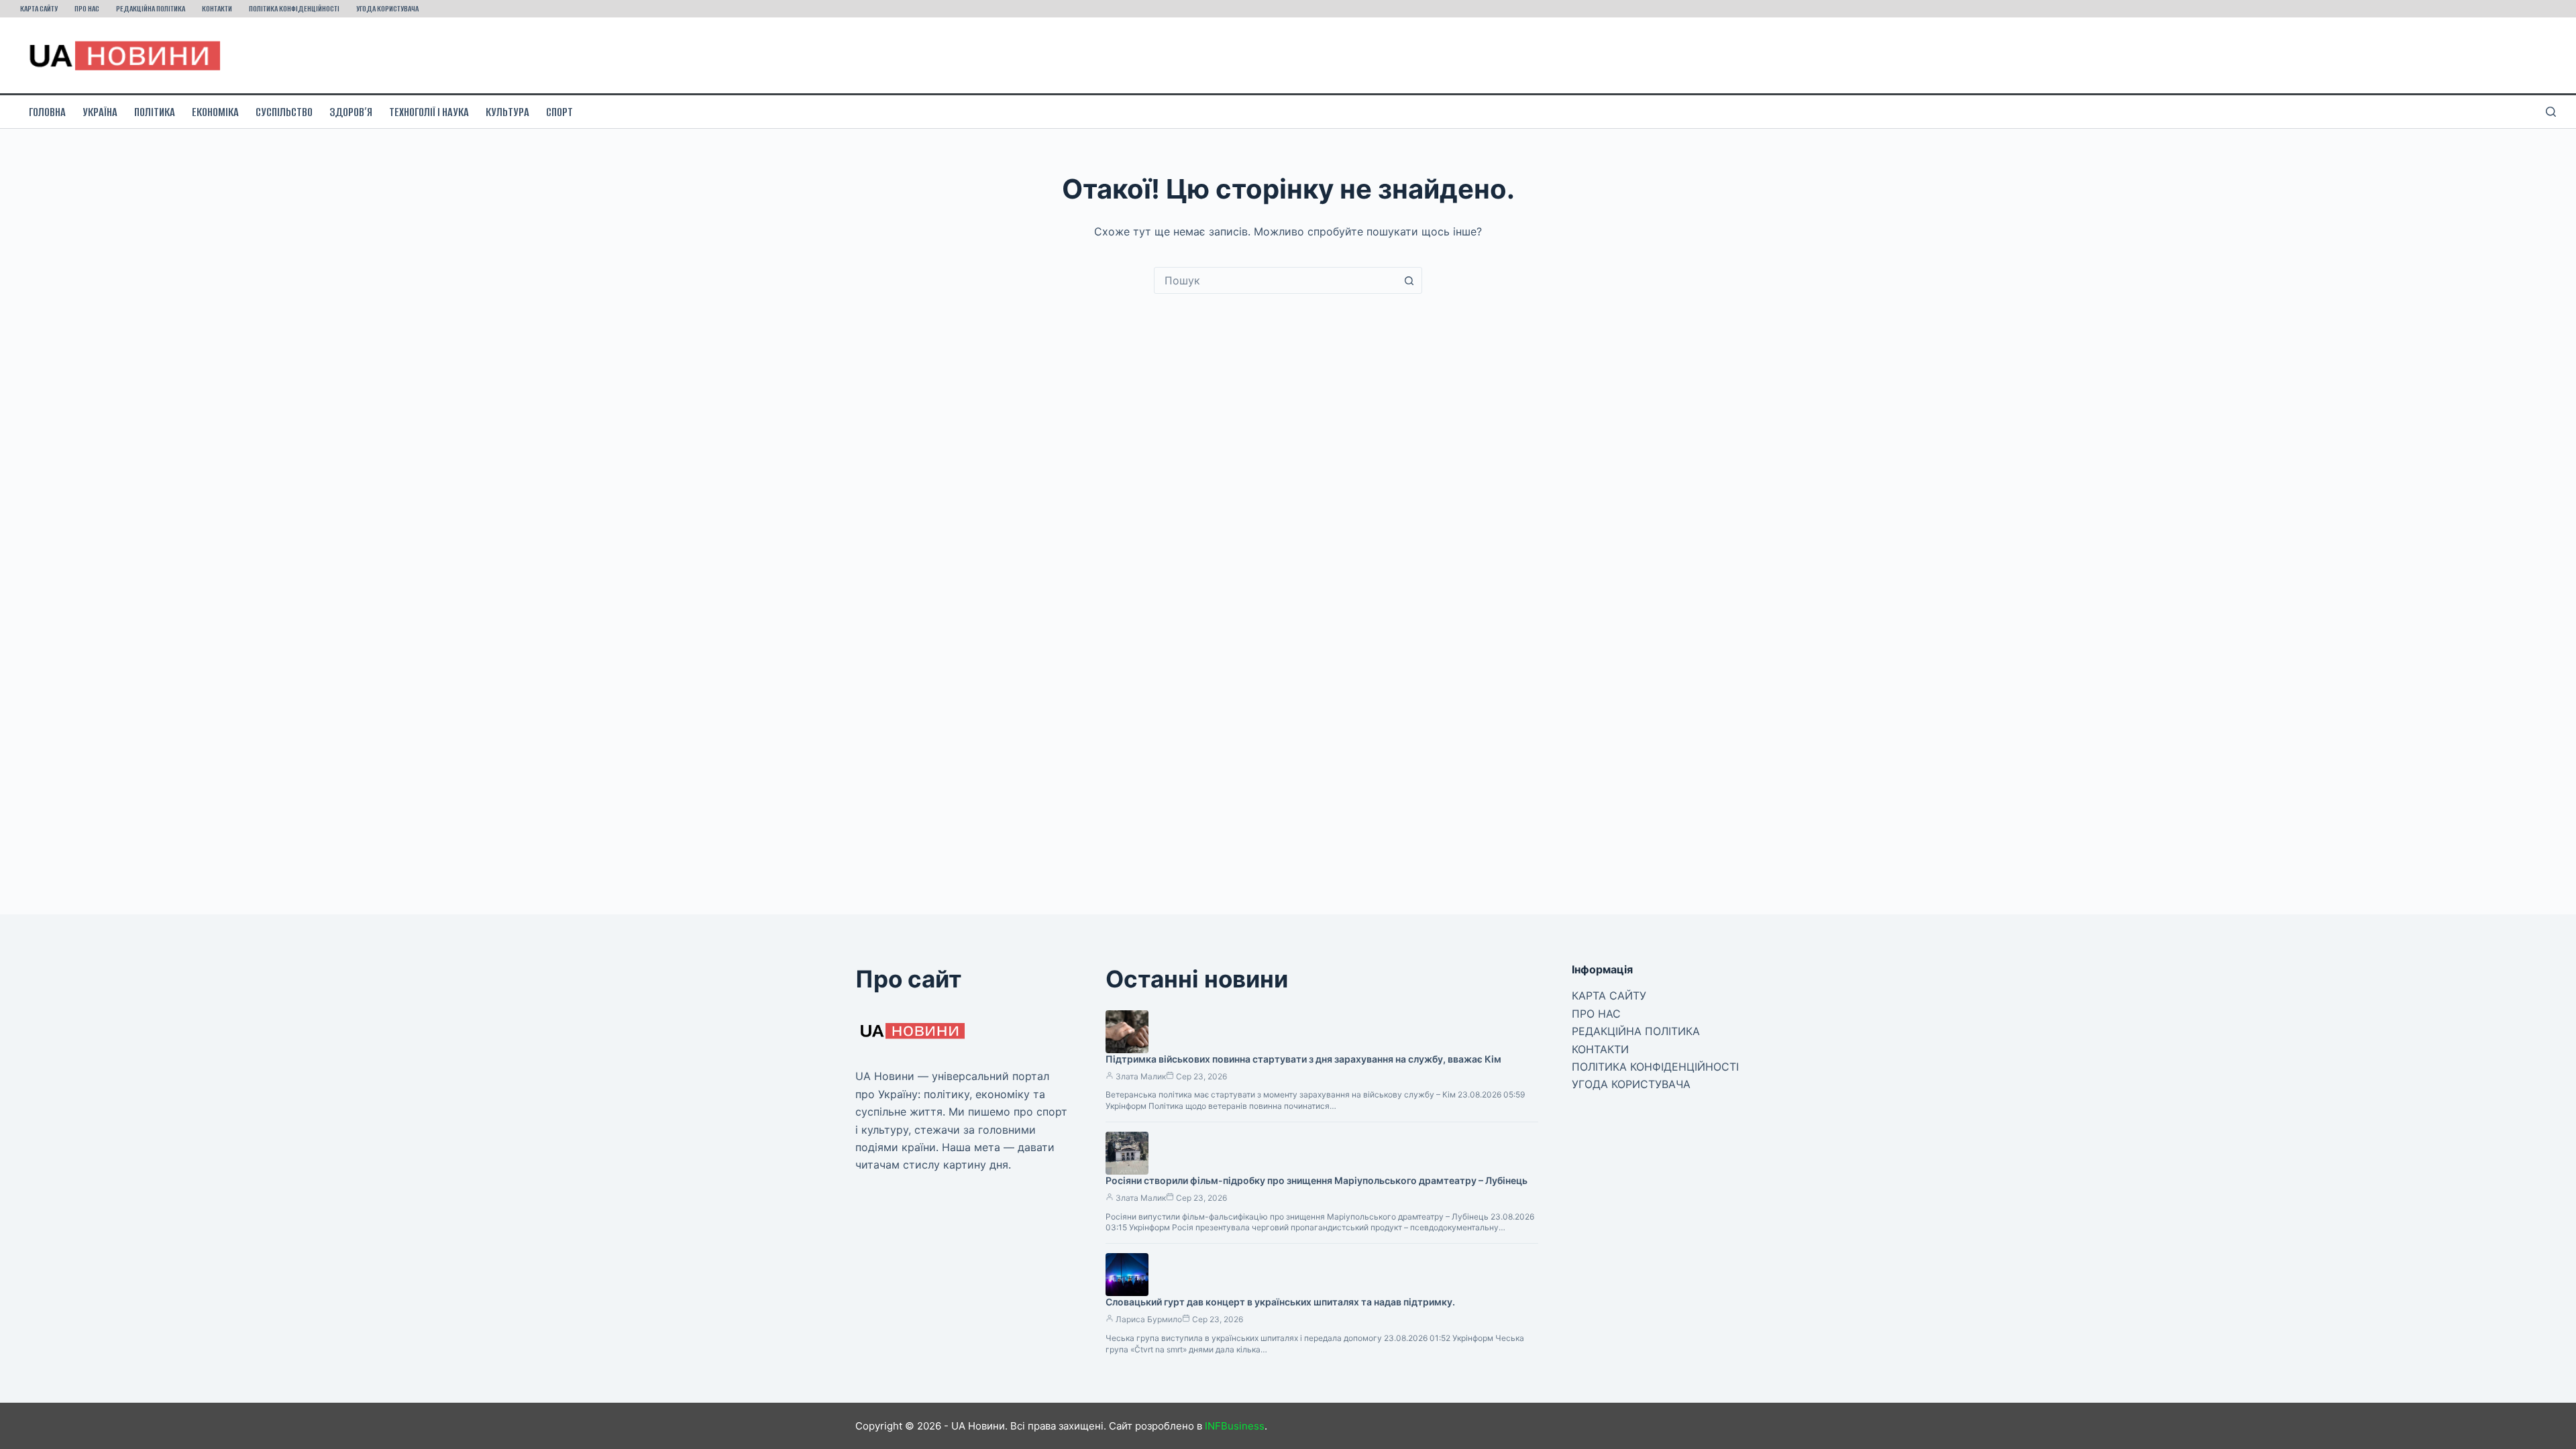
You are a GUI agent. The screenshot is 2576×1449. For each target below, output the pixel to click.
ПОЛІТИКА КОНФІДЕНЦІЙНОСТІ (294, 8)
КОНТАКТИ (217, 8)
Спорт (559, 112)
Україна (100, 112)
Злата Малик (1141, 1076)
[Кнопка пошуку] (1409, 280)
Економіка (215, 112)
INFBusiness (1235, 1426)
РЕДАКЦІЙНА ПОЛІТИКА (151, 8)
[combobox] (1275, 280)
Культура (507, 112)
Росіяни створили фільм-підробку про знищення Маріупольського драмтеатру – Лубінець (1317, 1180)
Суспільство (284, 112)
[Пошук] (2551, 112)
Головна (47, 112)
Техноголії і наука (429, 112)
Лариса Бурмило (1149, 1319)
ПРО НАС (87, 8)
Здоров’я (351, 112)
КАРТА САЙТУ (39, 8)
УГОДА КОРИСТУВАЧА (387, 8)
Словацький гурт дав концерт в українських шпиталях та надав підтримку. (1280, 1302)
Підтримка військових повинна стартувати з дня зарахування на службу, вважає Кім (1303, 1059)
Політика (155, 112)
